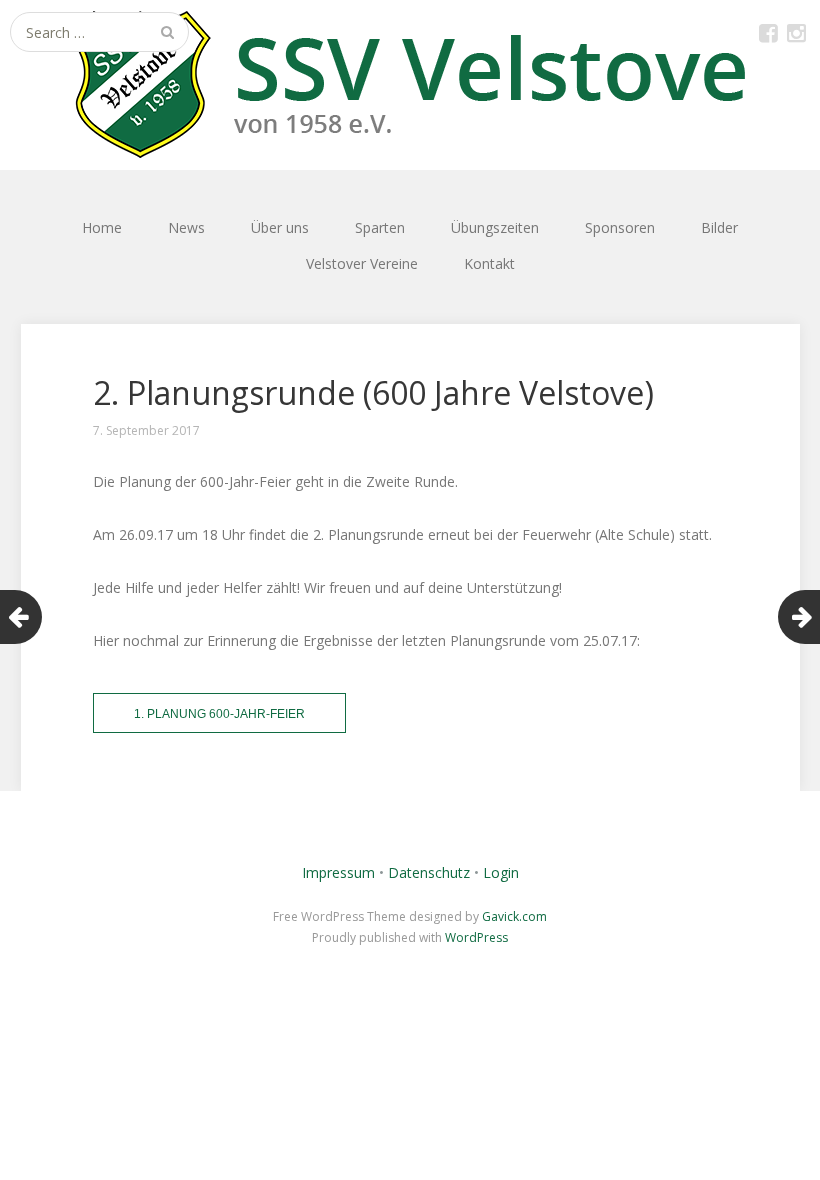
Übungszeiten (495, 227)
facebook (768, 32)
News (186, 227)
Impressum (338, 872)
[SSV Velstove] (410, 85)
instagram (796, 32)
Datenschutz (429, 872)
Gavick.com (514, 916)
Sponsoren (620, 227)
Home (102, 227)
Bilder (719, 227)
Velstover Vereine (362, 263)
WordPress (476, 937)
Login (501, 872)
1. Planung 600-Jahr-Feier (219, 714)
